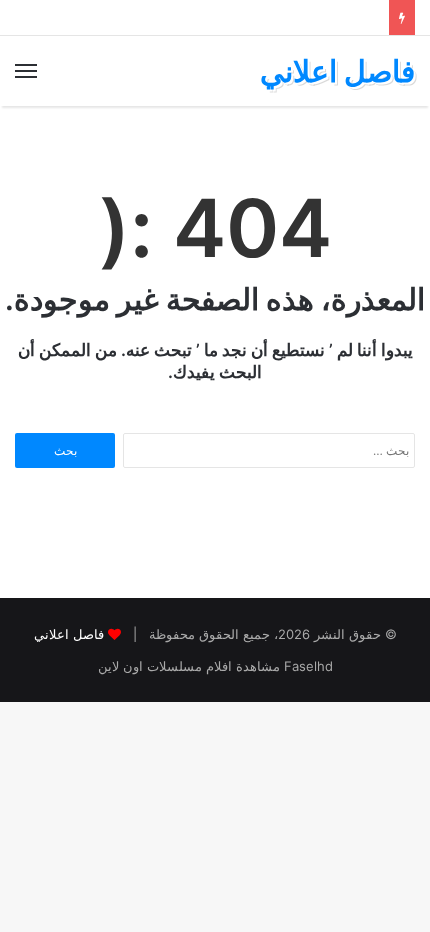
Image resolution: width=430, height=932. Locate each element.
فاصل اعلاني (69, 634)
